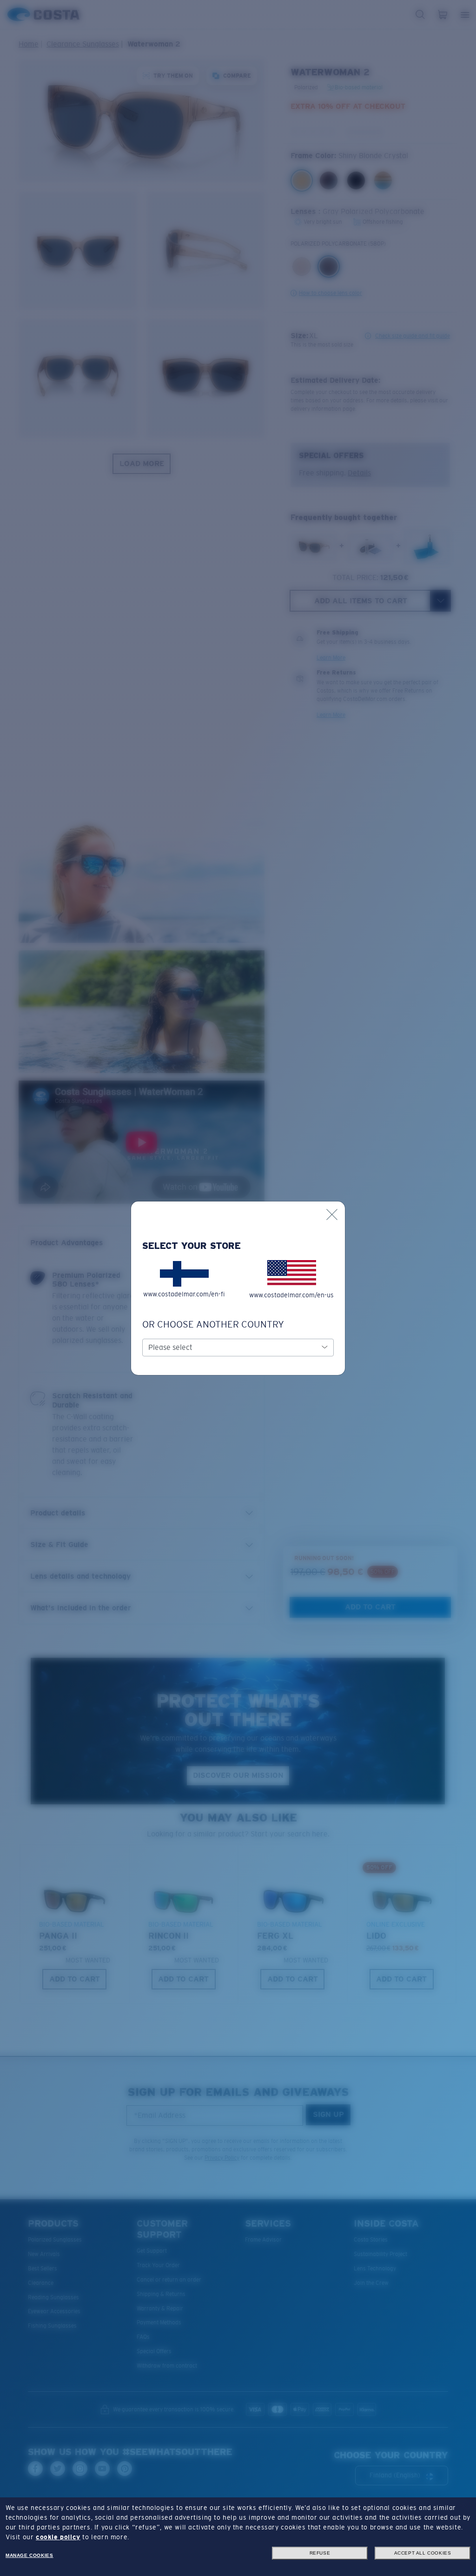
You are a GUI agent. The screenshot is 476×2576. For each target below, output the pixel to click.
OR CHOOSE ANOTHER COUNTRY (213, 1324)
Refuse (320, 2553)
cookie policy (58, 2537)
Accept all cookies (423, 2553)
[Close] (332, 1215)
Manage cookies (29, 2555)
